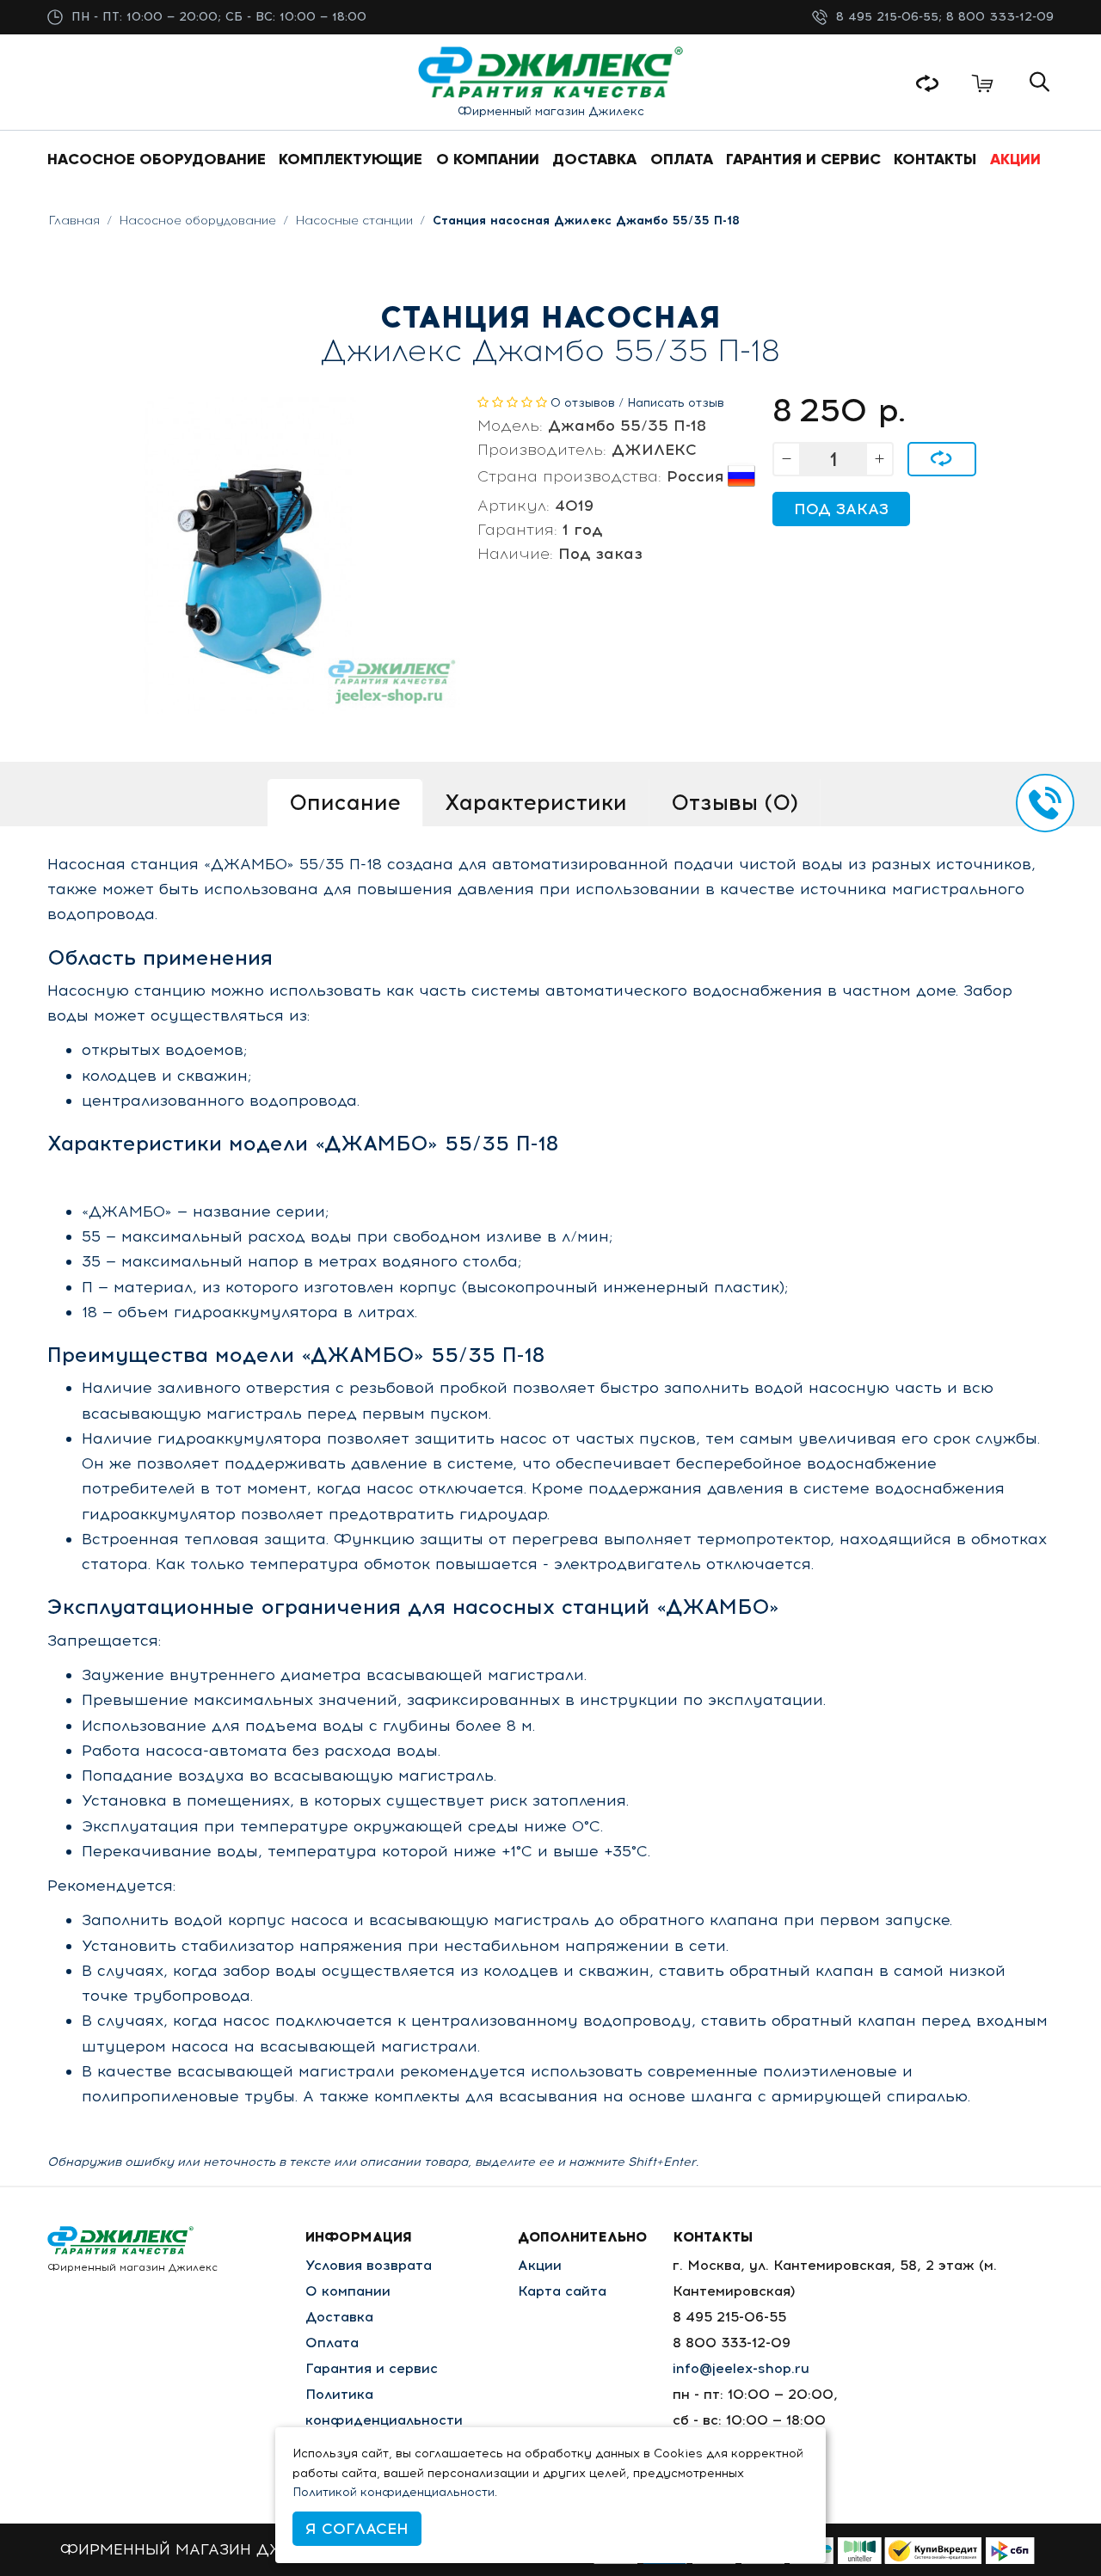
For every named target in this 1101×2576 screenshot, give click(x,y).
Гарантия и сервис (372, 2368)
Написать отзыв (676, 403)
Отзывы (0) (735, 802)
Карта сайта (562, 2291)
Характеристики (536, 802)
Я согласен (357, 2529)
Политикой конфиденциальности (394, 2492)
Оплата (332, 2343)
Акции (540, 2265)
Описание (345, 802)
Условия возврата (369, 2265)
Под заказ (841, 509)
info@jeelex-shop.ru (741, 2368)
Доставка (339, 2317)
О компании (348, 2291)
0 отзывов (583, 403)
